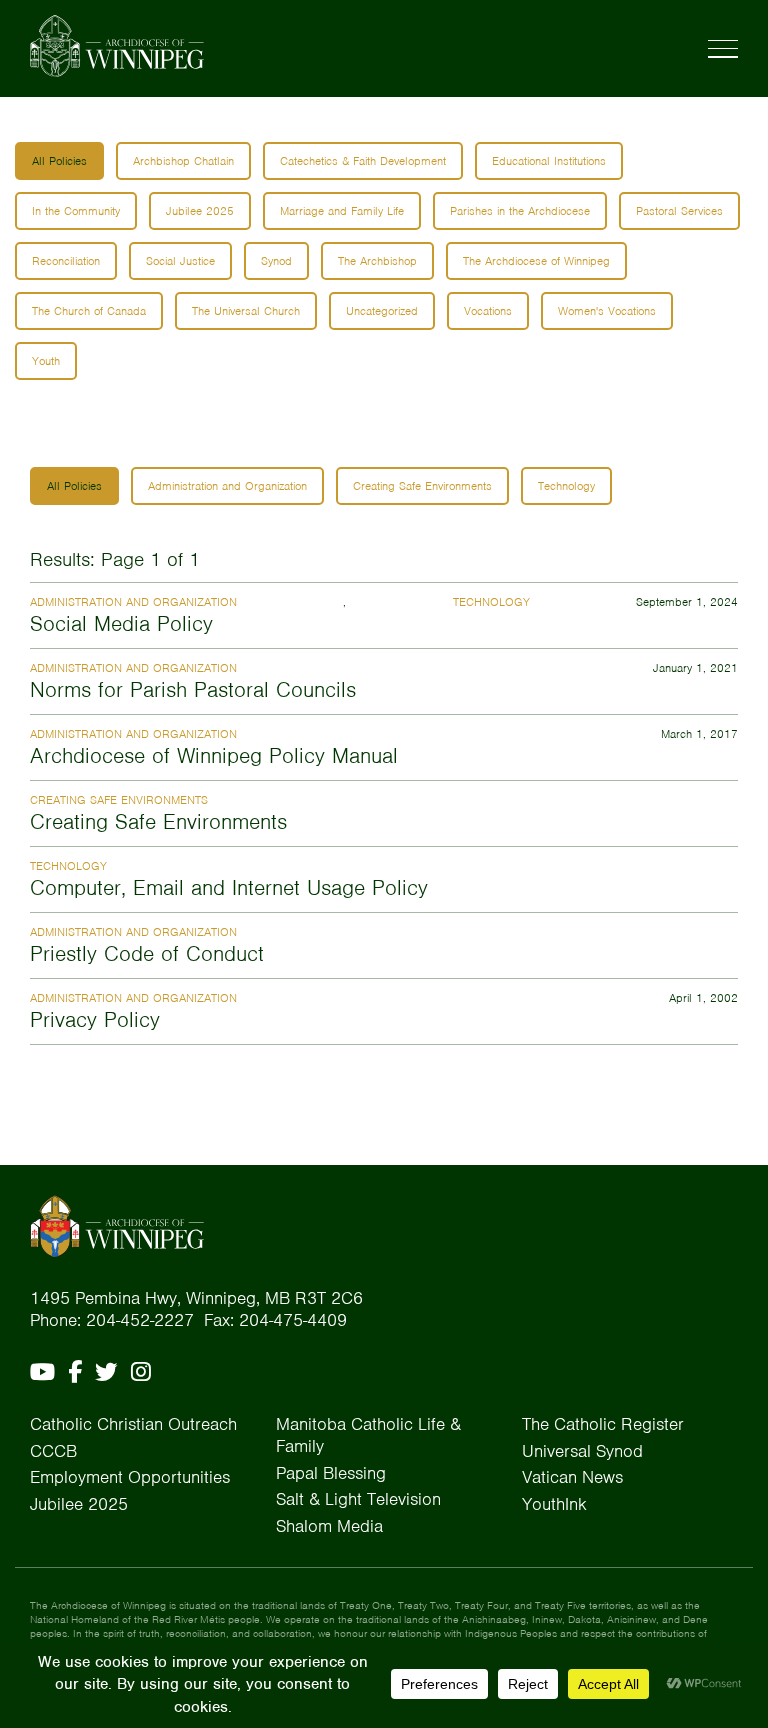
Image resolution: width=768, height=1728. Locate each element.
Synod (276, 261)
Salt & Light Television (358, 1499)
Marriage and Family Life (342, 211)
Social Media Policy (121, 623)
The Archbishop (377, 261)
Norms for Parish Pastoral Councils (193, 689)
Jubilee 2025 (200, 211)
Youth (46, 361)
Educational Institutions (549, 161)
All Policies (59, 161)
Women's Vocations (607, 311)
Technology (566, 486)
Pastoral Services (679, 211)
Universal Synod (582, 1451)
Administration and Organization (227, 486)
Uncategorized (382, 311)
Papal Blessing (331, 1473)
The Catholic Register (603, 1424)
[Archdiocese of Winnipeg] (117, 46)
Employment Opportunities (130, 1477)
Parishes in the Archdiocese (520, 211)
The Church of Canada (89, 311)
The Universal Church (246, 311)
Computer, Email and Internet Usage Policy (229, 887)
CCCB (53, 1451)
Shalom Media (329, 1526)
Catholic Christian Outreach (133, 1424)
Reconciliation (66, 261)
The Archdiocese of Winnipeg (536, 261)
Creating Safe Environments (422, 486)
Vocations (488, 311)
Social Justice (180, 261)
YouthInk (554, 1504)
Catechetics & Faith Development (363, 161)
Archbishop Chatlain (183, 161)
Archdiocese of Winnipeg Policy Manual (214, 755)
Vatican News (572, 1477)
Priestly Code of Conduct (147, 953)
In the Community (76, 211)
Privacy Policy (95, 1019)
